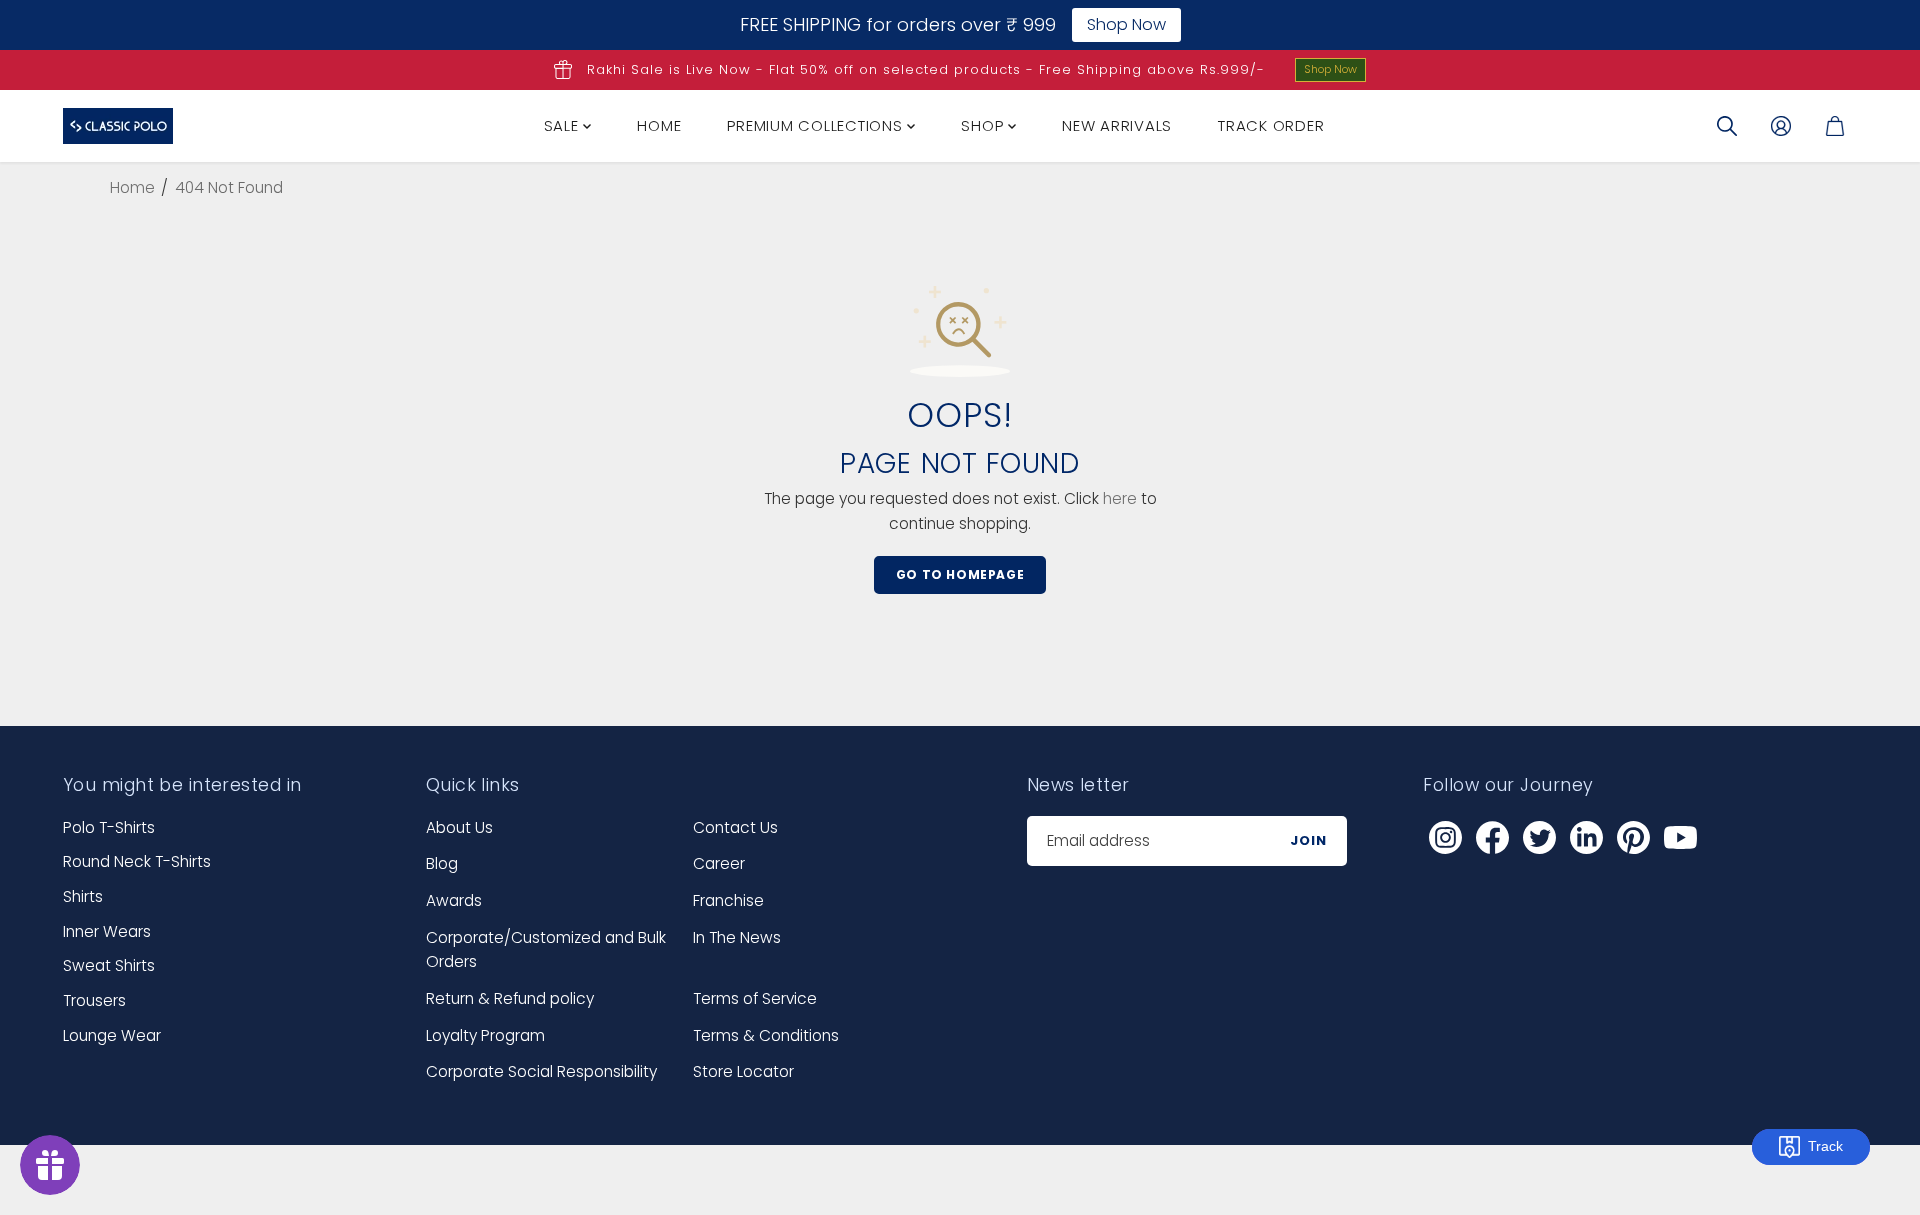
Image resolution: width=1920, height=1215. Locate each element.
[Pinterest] (1633, 838)
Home (659, 125)
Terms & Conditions (766, 1035)
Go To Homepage (960, 574)
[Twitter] (1539, 838)
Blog (442, 863)
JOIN (1308, 840)
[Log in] (1781, 126)
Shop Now (1330, 69)
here (1120, 498)
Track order (1271, 125)
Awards (454, 900)
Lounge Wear (112, 1035)
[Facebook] (1492, 838)
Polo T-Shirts (109, 827)
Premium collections (817, 125)
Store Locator (743, 1071)
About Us (459, 827)
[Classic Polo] (118, 126)
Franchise (728, 900)
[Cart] (1835, 126)
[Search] (1727, 126)
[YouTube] (1680, 838)
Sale (564, 125)
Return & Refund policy (510, 998)
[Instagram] (1445, 838)
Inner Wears (107, 931)
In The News (737, 937)
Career (719, 863)
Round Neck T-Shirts (137, 861)
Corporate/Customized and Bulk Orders (546, 950)
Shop (984, 125)
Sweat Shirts (109, 965)
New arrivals (1117, 125)
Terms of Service (755, 998)
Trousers (94, 1000)
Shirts (83, 896)
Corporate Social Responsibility (541, 1071)
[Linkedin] (1586, 838)
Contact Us (735, 827)
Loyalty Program (485, 1035)
